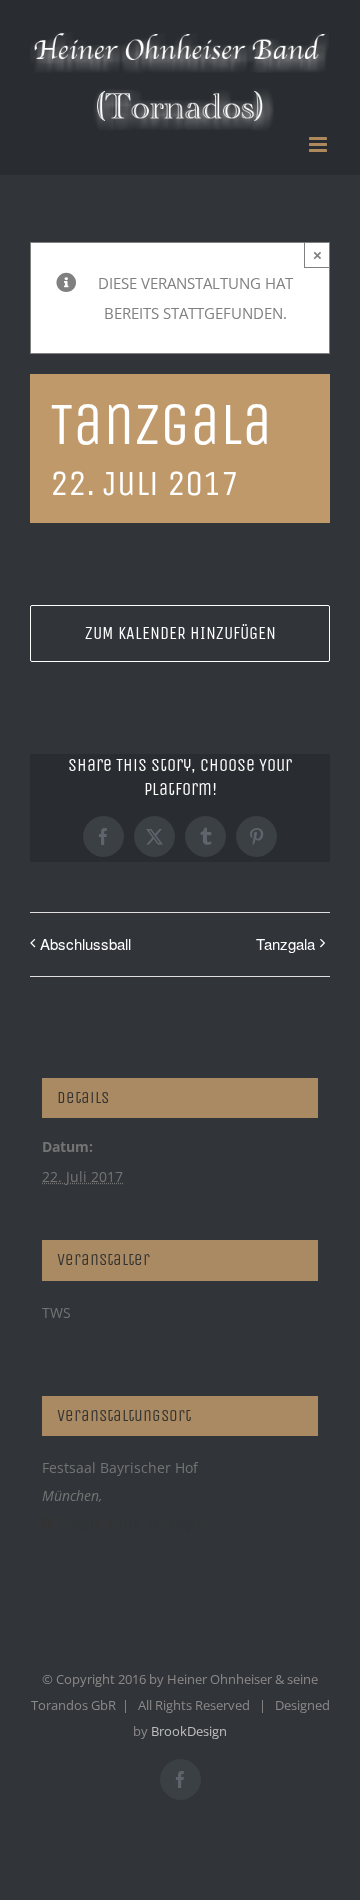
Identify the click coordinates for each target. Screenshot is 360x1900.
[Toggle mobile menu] (319, 144)
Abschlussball (85, 943)
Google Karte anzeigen (131, 1523)
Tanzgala (285, 943)
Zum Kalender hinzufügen (180, 633)
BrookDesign (189, 1731)
